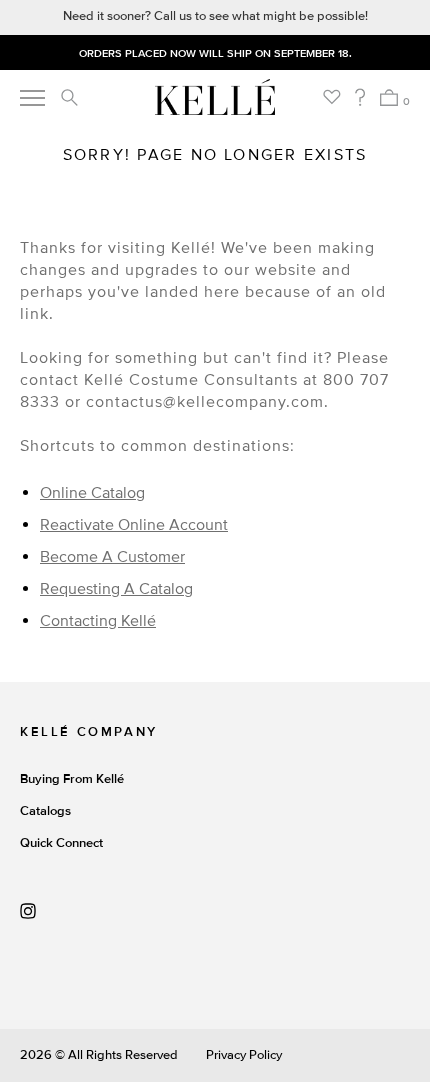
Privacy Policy (244, 1055)
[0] (388, 97)
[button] (69, 97)
